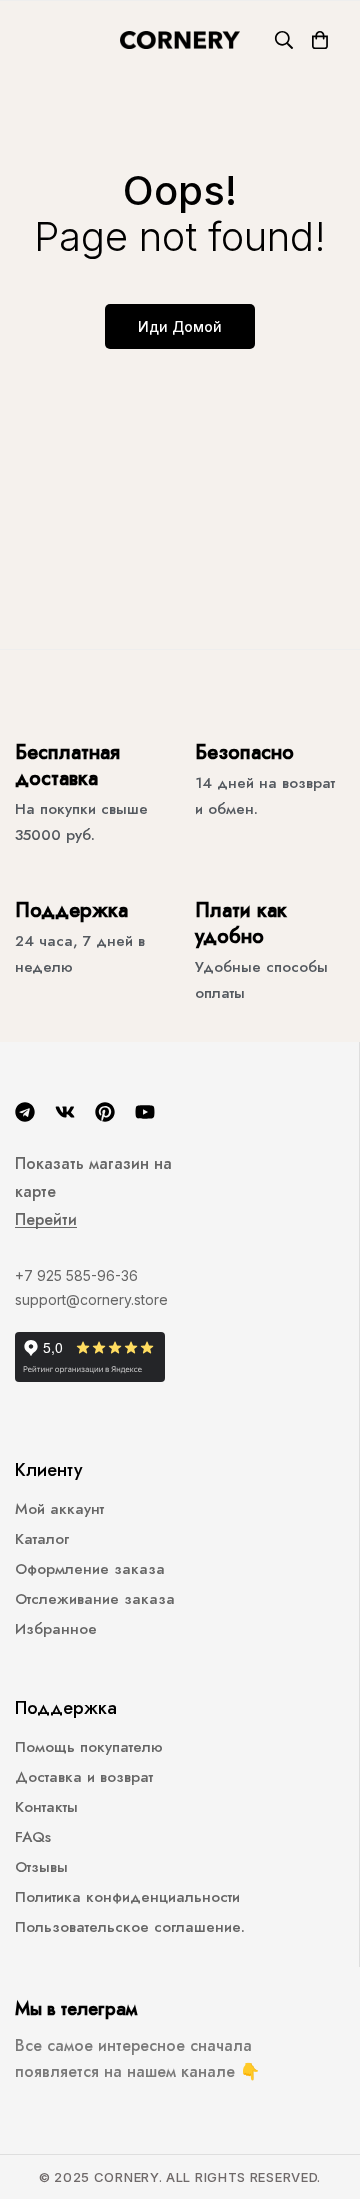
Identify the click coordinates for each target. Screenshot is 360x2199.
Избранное (56, 1629)
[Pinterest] (105, 1112)
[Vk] (65, 1112)
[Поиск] (284, 40)
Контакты (46, 1807)
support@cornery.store (91, 1299)
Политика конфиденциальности (127, 1897)
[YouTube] (145, 1112)
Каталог (42, 1539)
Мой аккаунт (59, 1509)
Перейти (46, 1220)
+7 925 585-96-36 (76, 1275)
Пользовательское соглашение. (130, 1927)
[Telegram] (25, 1112)
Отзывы (41, 1867)
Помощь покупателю (89, 1747)
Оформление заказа (90, 1569)
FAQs (33, 1837)
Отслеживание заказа (95, 1599)
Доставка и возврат (84, 1777)
